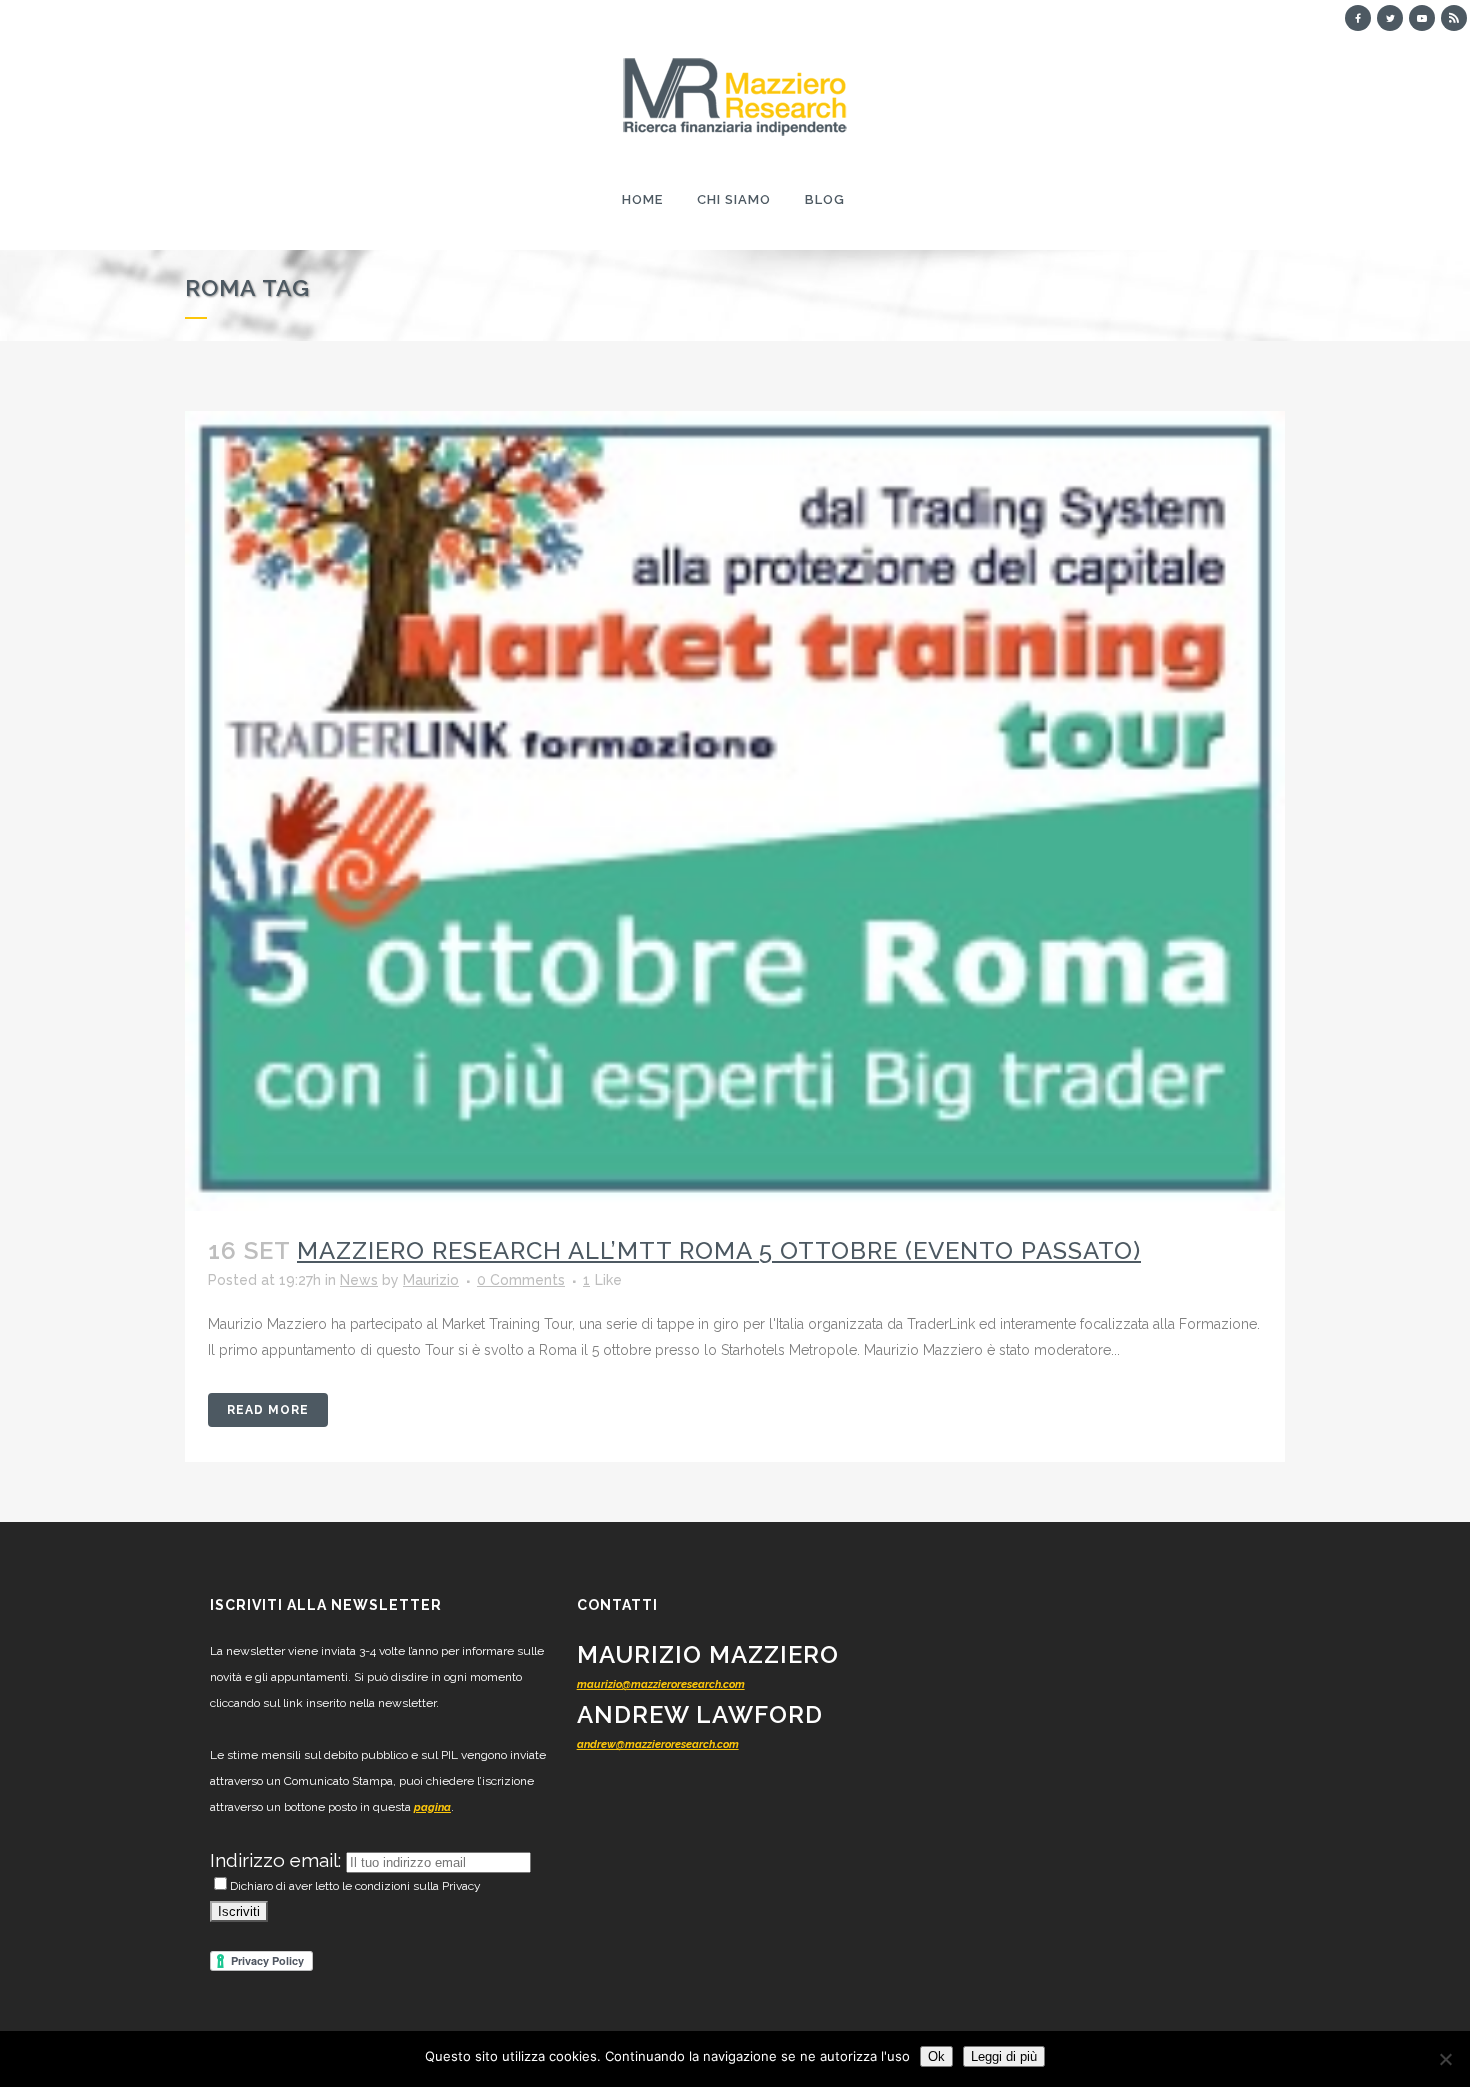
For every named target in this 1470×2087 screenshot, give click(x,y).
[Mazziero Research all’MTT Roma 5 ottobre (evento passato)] (735, 811)
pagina (432, 1807)
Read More (268, 1410)
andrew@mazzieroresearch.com (658, 1744)
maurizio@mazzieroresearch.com (661, 1684)
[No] (1445, 2059)
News (359, 1280)
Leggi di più (1004, 2056)
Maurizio (431, 1280)
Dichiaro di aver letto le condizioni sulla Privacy (355, 1886)
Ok (936, 2056)
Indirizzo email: (278, 1860)
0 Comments (521, 1280)
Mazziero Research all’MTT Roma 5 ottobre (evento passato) (719, 1250)
